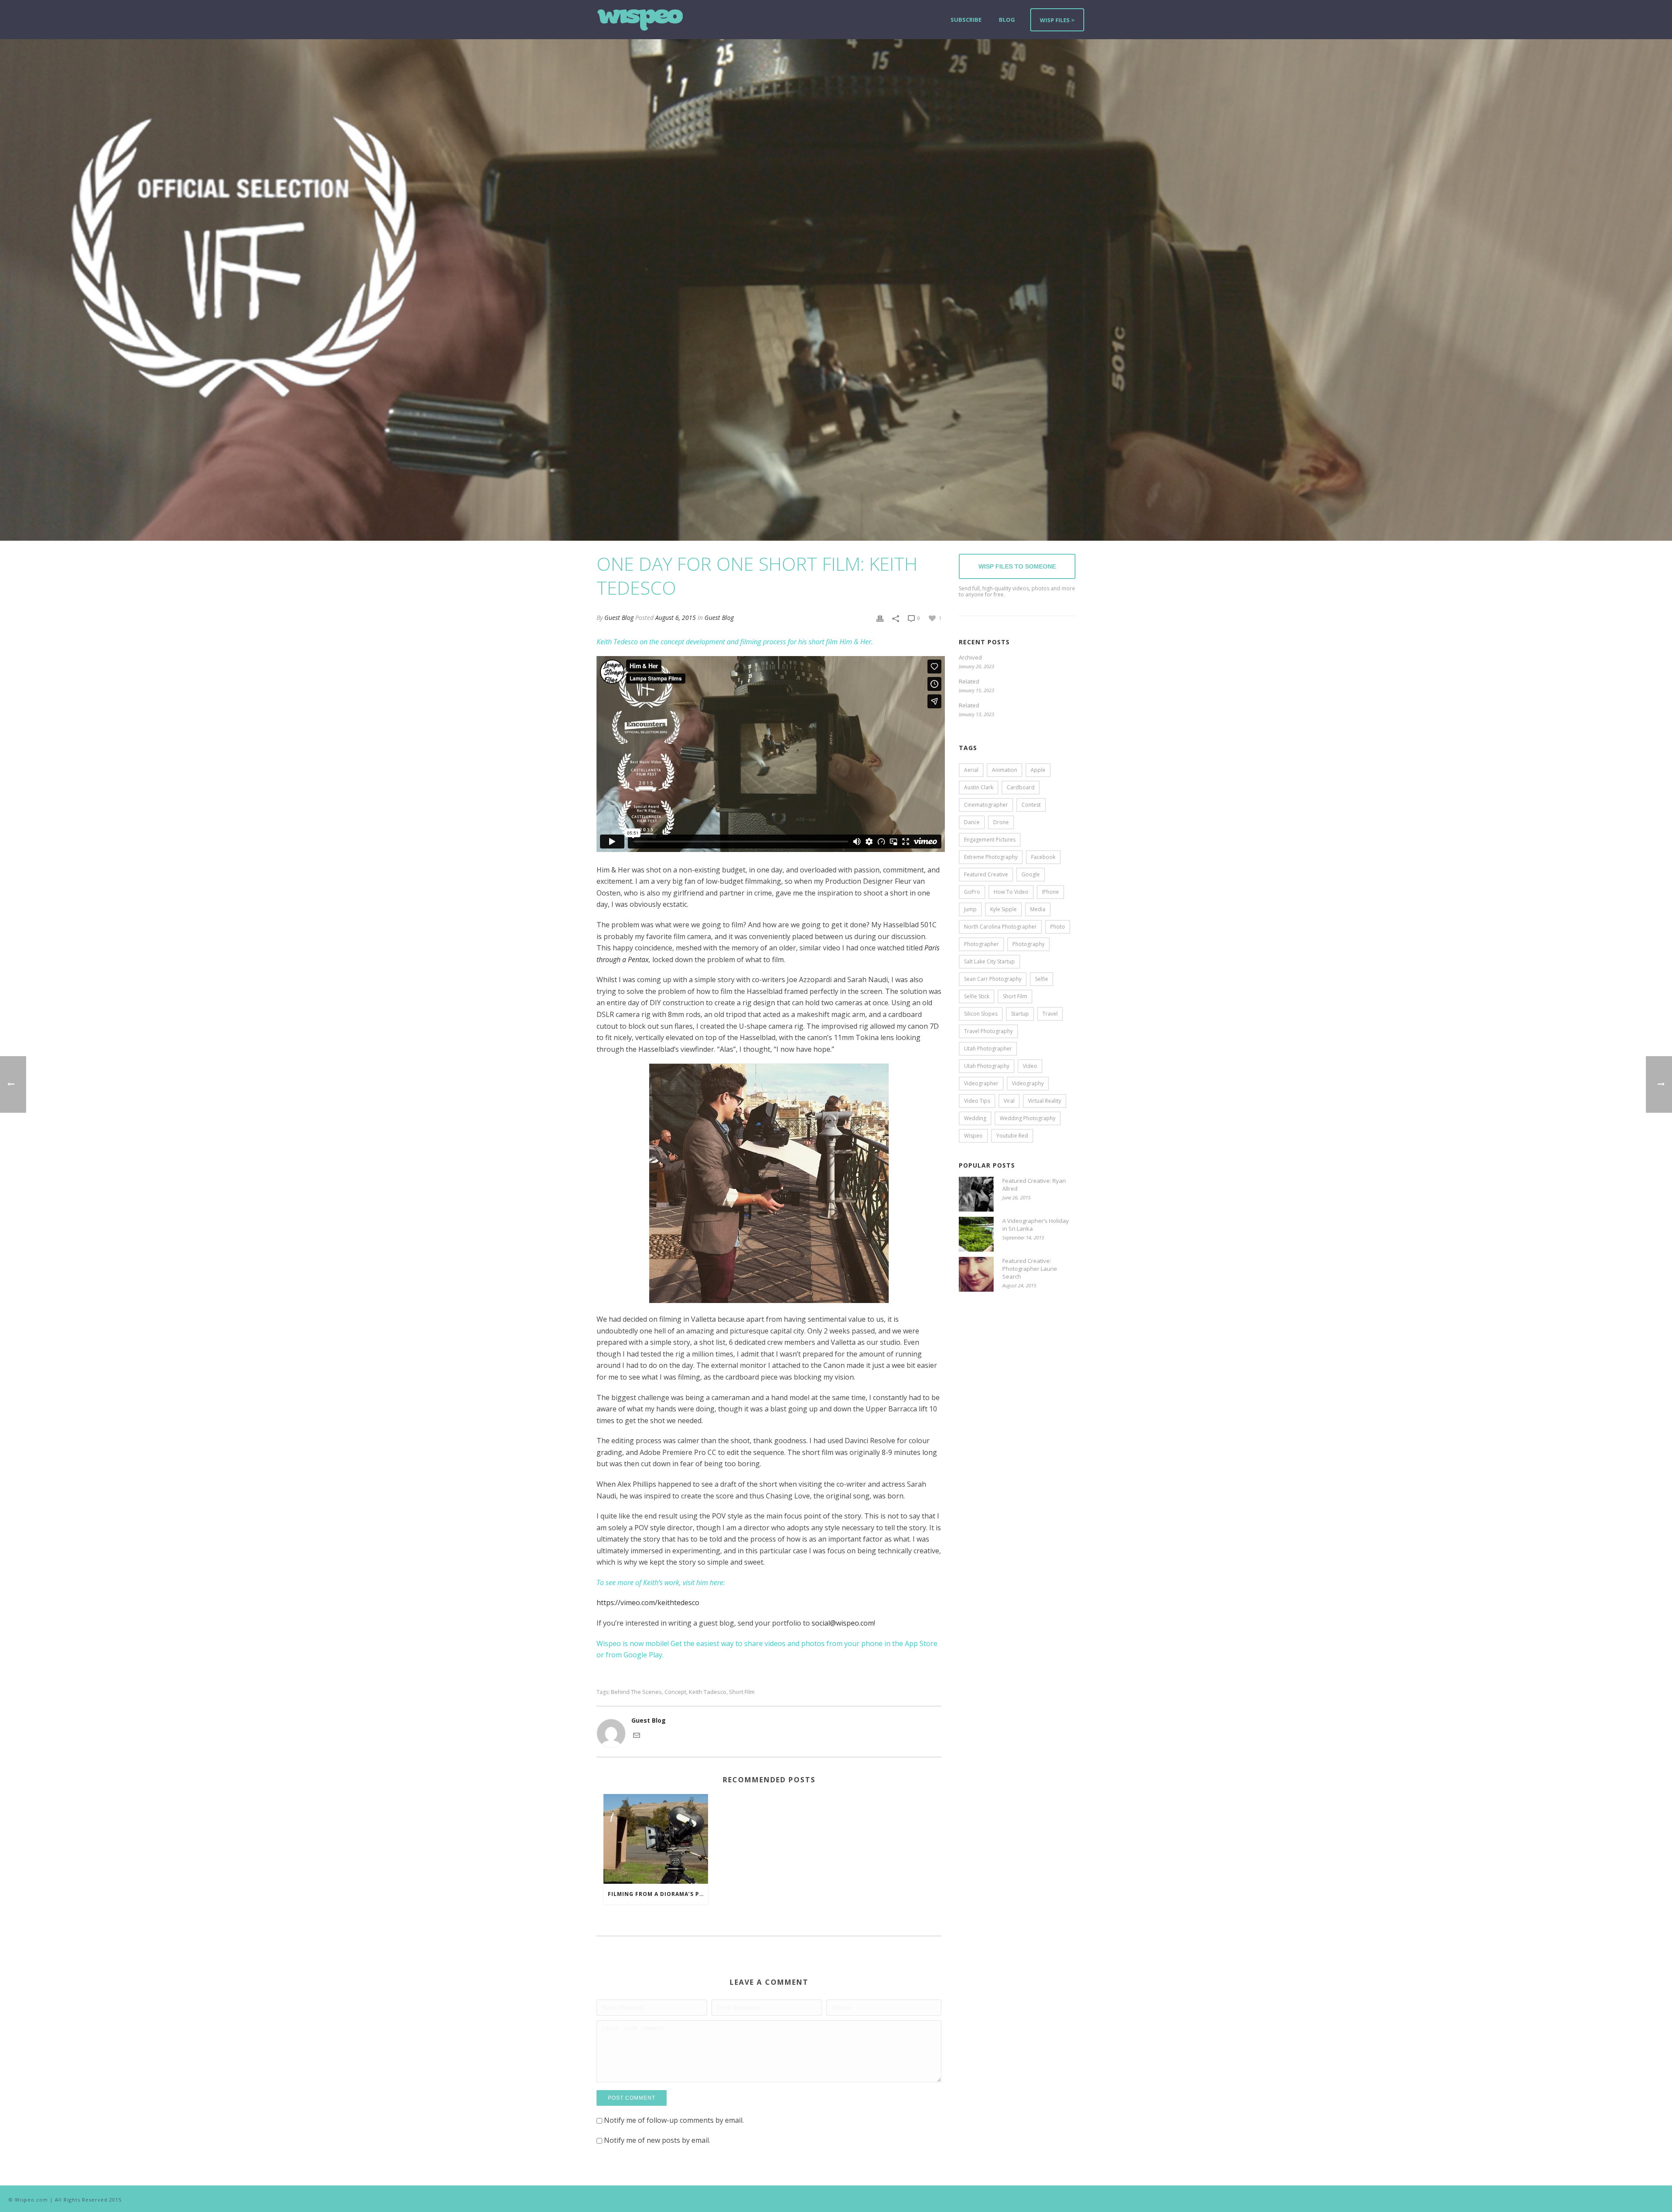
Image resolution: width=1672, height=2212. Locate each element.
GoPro (972, 892)
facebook (1043, 857)
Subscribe (966, 20)
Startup (1020, 1014)
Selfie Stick (977, 996)
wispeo (973, 1136)
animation (1005, 770)
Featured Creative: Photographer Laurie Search (1030, 1269)
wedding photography (1028, 1118)
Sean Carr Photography (993, 979)
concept (675, 1692)
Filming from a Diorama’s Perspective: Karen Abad (658, 1894)
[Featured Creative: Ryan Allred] (976, 1194)
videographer (981, 1083)
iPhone (1050, 892)
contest (1031, 805)
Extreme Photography (991, 857)
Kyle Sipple (1003, 909)
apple (1038, 770)
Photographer (981, 944)
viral (1009, 1101)
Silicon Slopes (981, 1014)
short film (742, 1692)
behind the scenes (636, 1692)
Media (1038, 909)
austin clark (979, 787)
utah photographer (988, 1049)
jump (970, 909)
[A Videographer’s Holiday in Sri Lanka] (976, 1234)
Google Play (643, 1655)
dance (972, 822)
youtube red (1012, 1136)
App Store (921, 1643)
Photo (1058, 927)
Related (969, 681)
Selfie (1042, 979)
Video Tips (977, 1101)
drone (1001, 822)
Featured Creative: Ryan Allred (1034, 1185)
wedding (975, 1118)
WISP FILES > (1057, 20)
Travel (1050, 1014)
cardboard (1021, 787)
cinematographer (986, 805)
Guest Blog (619, 618)
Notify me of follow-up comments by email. (674, 2120)
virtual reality (1045, 1101)
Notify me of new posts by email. (657, 2140)
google (1031, 874)
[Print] (880, 618)
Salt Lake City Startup (989, 961)
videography (1028, 1083)
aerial (971, 770)
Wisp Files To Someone (1017, 566)
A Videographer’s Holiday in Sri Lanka (1036, 1225)
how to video (1011, 892)
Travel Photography (988, 1031)
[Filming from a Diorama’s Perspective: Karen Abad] (656, 1839)
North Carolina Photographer (1000, 927)
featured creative (986, 874)
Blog (1007, 20)
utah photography (987, 1066)
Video (1030, 1066)
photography (1028, 944)
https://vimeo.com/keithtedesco (648, 1603)
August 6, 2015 (676, 618)
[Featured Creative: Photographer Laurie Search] (976, 1274)
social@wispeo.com (843, 1623)
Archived (970, 657)
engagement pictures (990, 840)
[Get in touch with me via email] (637, 1735)
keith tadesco (708, 1692)
